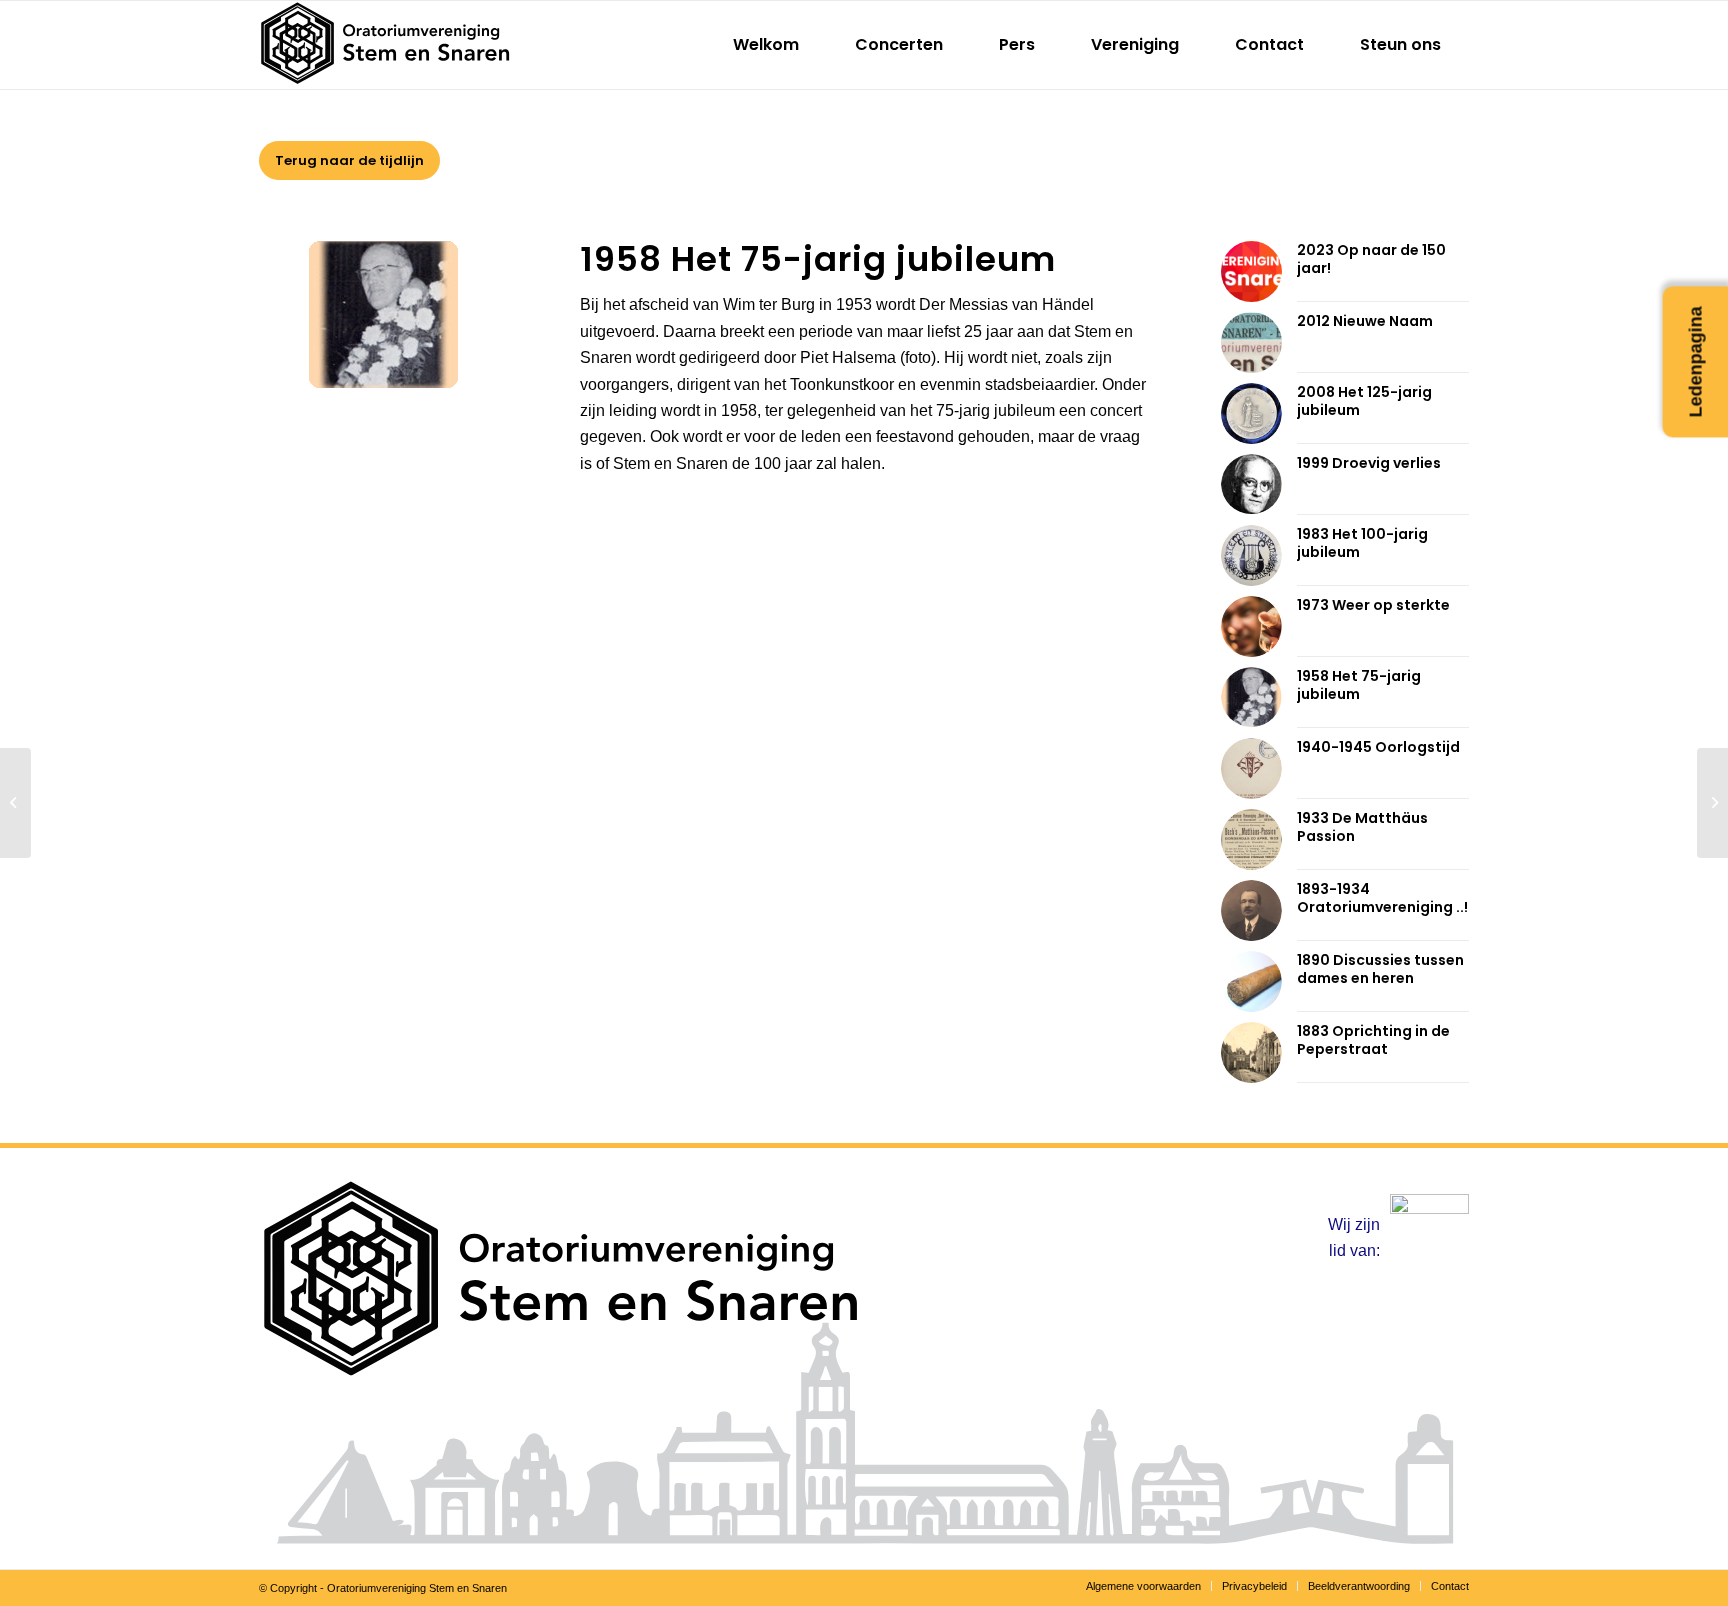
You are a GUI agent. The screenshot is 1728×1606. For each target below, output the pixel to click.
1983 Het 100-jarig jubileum (1362, 543)
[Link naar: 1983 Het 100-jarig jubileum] (1251, 555)
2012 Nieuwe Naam (1365, 321)
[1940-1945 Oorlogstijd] (15, 803)
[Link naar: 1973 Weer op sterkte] (1251, 626)
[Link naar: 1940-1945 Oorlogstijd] (1251, 768)
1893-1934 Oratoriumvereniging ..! (1382, 898)
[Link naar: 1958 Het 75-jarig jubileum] (1251, 697)
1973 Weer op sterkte (1373, 605)
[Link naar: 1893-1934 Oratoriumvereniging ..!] (1251, 910)
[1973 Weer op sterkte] (1712, 803)
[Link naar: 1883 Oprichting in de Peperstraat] (1251, 1052)
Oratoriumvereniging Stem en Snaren (417, 1588)
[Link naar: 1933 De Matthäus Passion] (1251, 839)
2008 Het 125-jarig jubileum (1364, 401)
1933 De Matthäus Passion (1362, 827)
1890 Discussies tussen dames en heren (1380, 969)
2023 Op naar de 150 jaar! (1371, 259)
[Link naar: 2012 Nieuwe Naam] (1251, 342)
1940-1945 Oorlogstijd (1378, 747)
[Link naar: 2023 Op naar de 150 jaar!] (1251, 271)
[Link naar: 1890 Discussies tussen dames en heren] (1251, 981)
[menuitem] (766, 45)
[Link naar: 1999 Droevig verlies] (1251, 484)
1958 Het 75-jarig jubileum (1359, 685)
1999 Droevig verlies (1369, 463)
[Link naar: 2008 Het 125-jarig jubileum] (1251, 413)
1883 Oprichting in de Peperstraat (1373, 1040)
